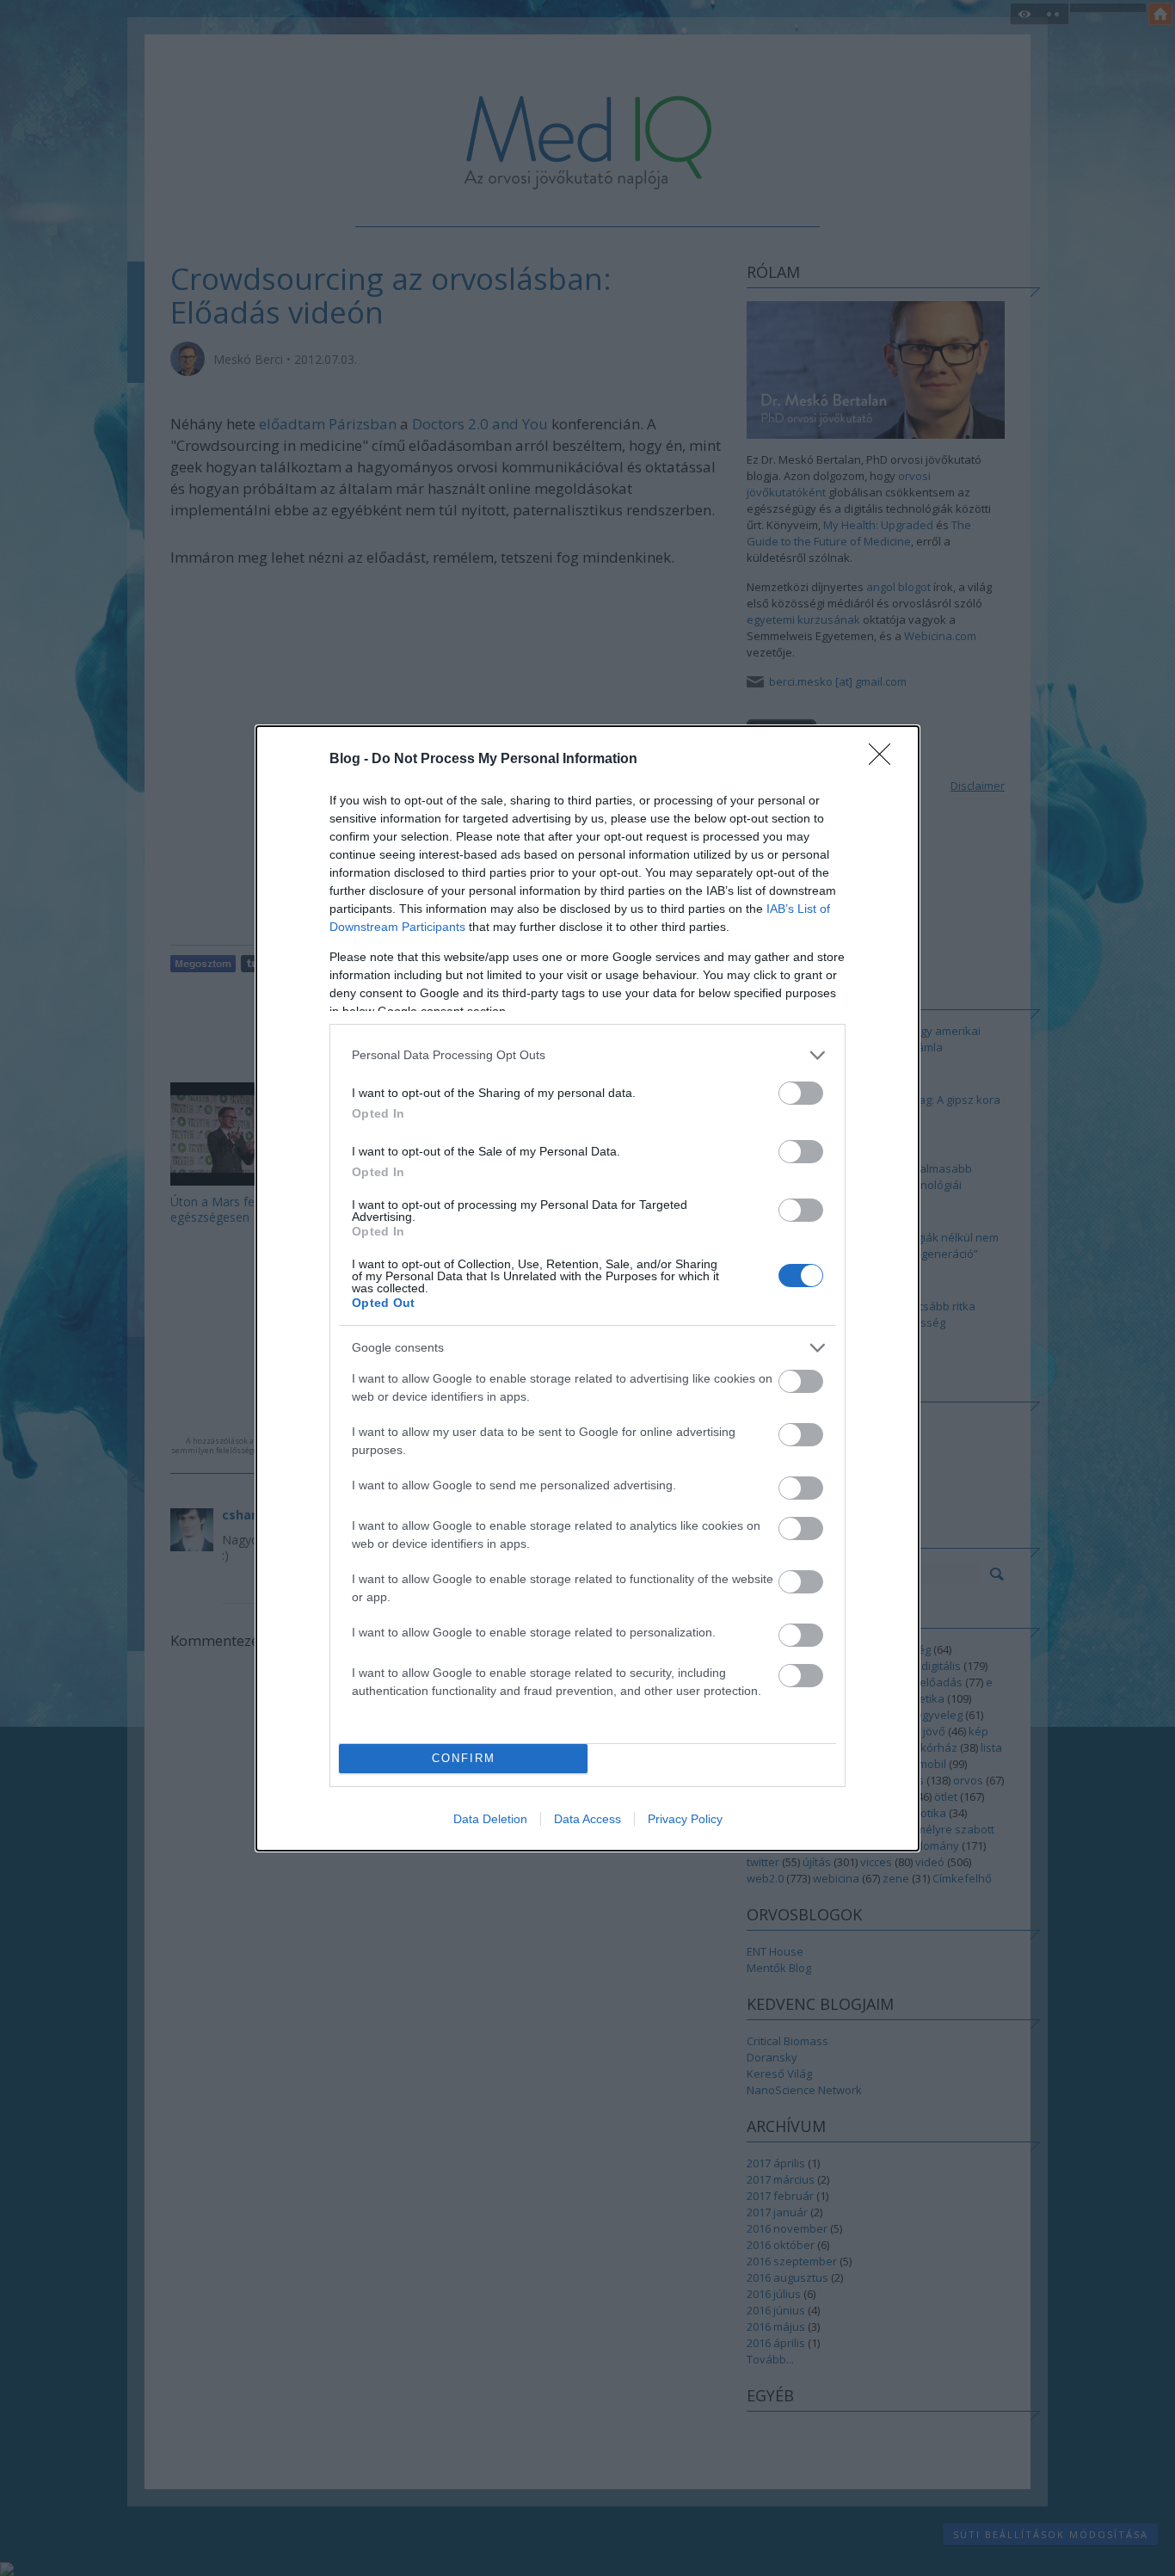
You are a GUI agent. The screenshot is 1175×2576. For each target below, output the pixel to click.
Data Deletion (490, 1819)
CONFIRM (464, 1758)
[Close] (885, 760)
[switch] (801, 1093)
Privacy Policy (685, 1819)
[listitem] (587, 1055)
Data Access (587, 1819)
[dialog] (587, 1288)
